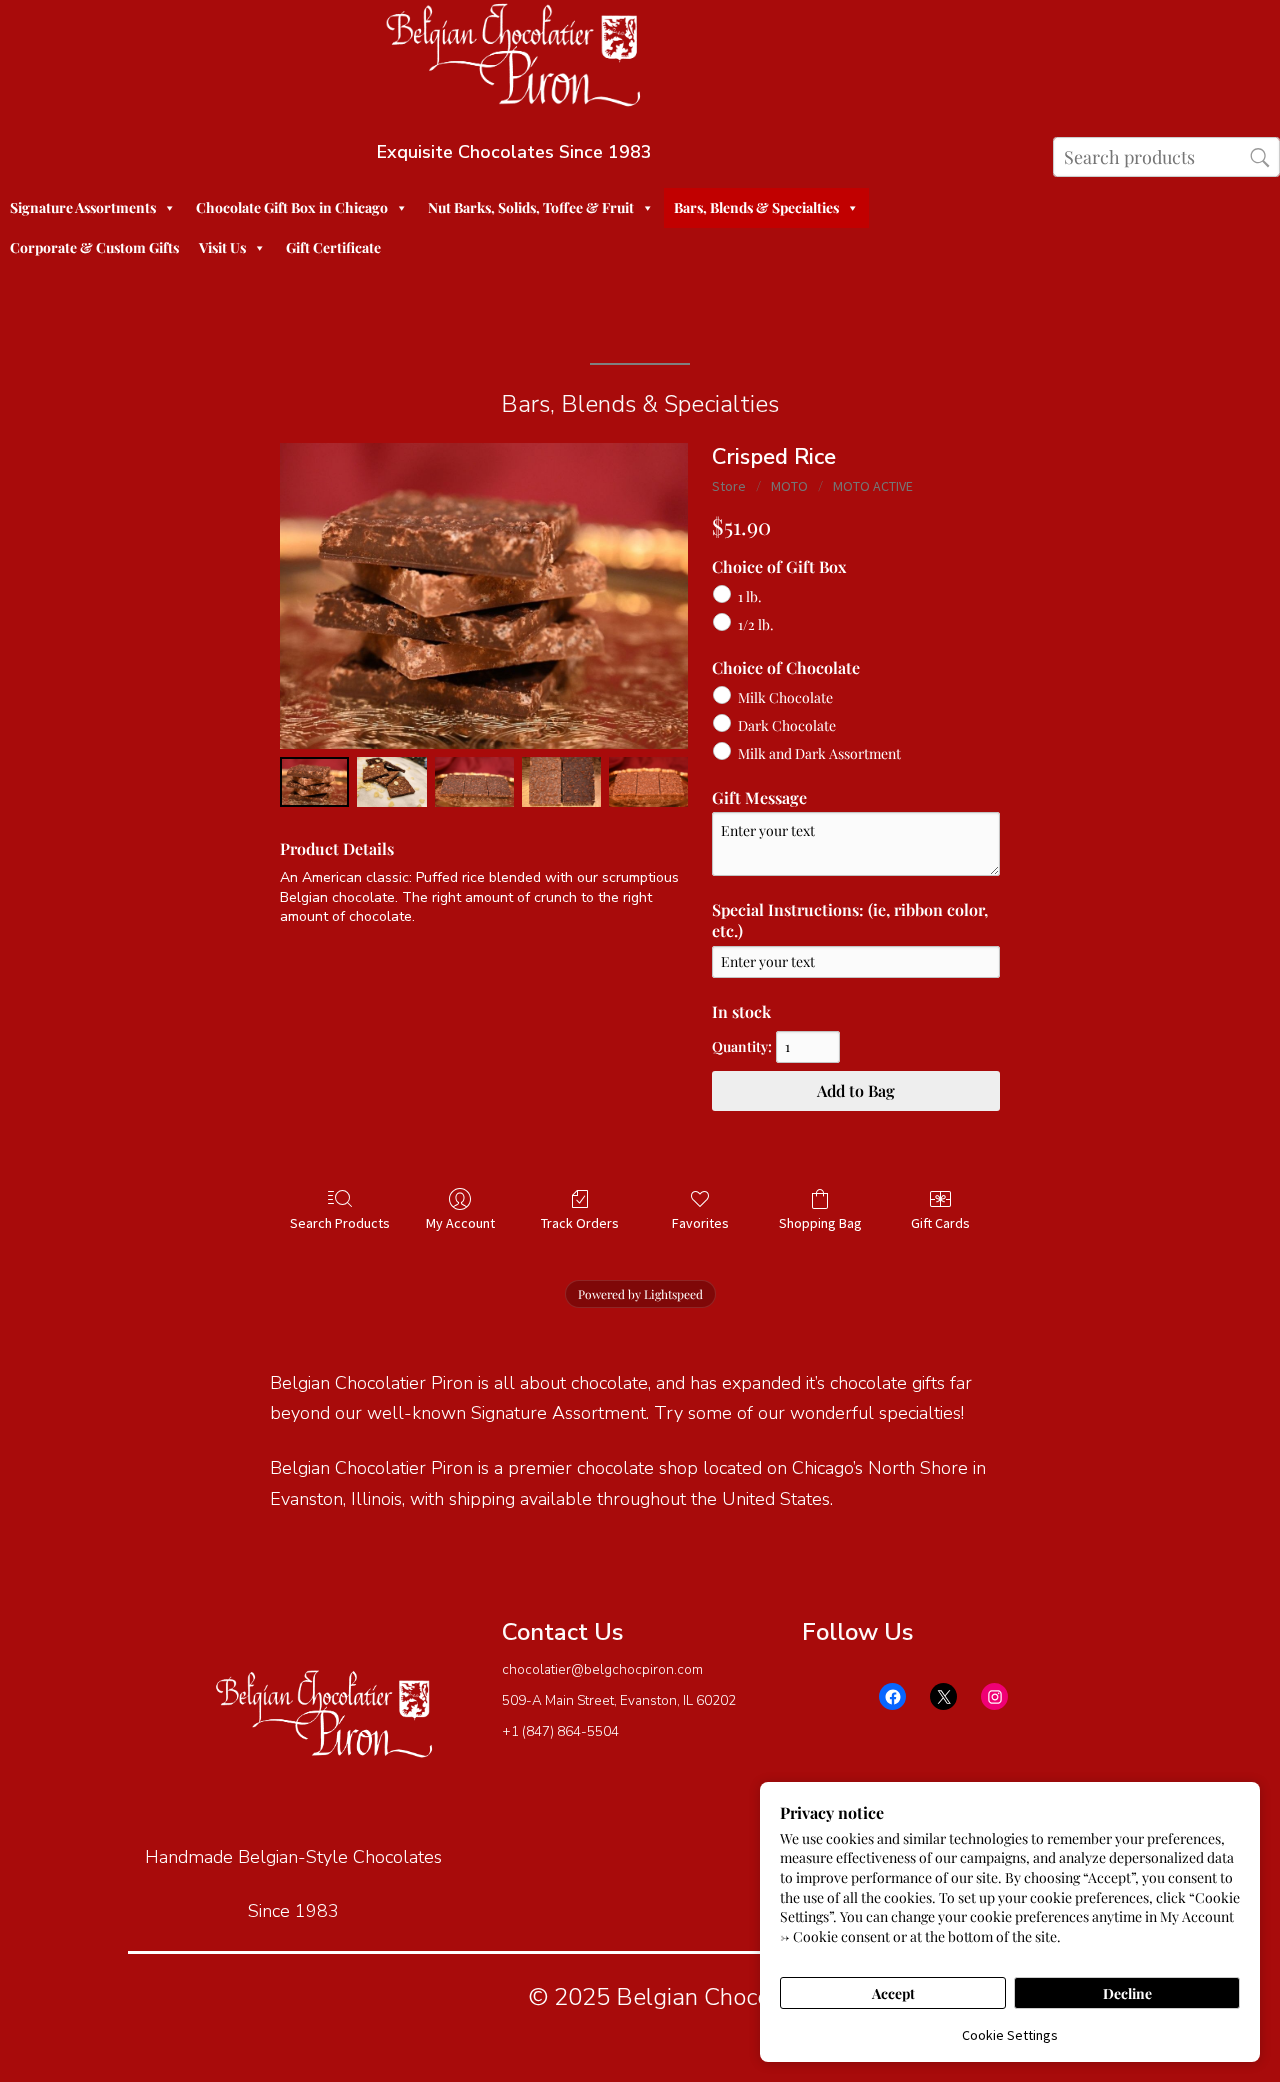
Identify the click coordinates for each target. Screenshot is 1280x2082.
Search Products (340, 1223)
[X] (943, 1696)
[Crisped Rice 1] (391, 782)
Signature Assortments (83, 207)
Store (729, 486)
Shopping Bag (820, 1223)
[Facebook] (892, 1696)
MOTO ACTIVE (873, 486)
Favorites (700, 1223)
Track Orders (580, 1223)
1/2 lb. (756, 624)
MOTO (789, 486)
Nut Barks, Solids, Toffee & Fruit (531, 207)
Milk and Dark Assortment (819, 753)
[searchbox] (1166, 157)
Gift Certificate (333, 247)
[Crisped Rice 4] (648, 782)
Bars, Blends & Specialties (756, 207)
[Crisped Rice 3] (561, 782)
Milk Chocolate (785, 697)
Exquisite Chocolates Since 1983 (514, 152)
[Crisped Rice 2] (474, 782)
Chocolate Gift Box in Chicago (292, 207)
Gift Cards (940, 1223)
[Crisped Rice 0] (314, 782)
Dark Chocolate (787, 725)
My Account (460, 1223)
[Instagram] (994, 1696)
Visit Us (222, 247)
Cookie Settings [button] (1010, 2035)
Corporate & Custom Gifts (94, 247)
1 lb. (750, 595)
